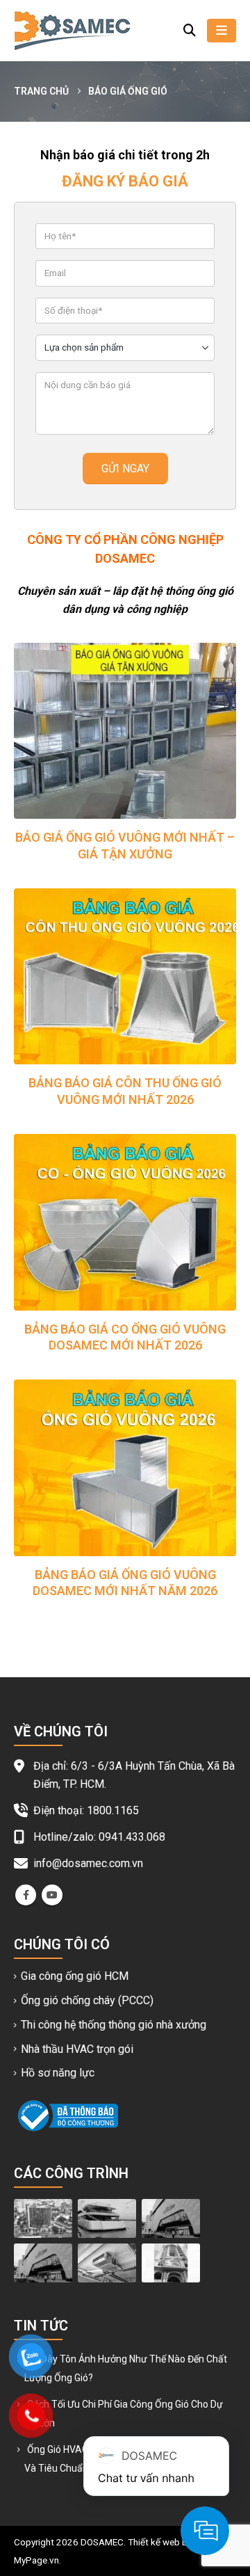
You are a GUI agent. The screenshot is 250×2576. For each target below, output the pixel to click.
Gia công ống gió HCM (75, 1976)
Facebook (26, 1895)
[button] (190, 31)
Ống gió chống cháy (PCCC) (87, 2000)
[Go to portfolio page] (43, 2218)
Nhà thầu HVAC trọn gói (77, 2049)
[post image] (125, 731)
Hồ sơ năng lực (58, 2073)
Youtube (52, 1895)
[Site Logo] (72, 31)
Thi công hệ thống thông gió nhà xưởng (114, 2025)
